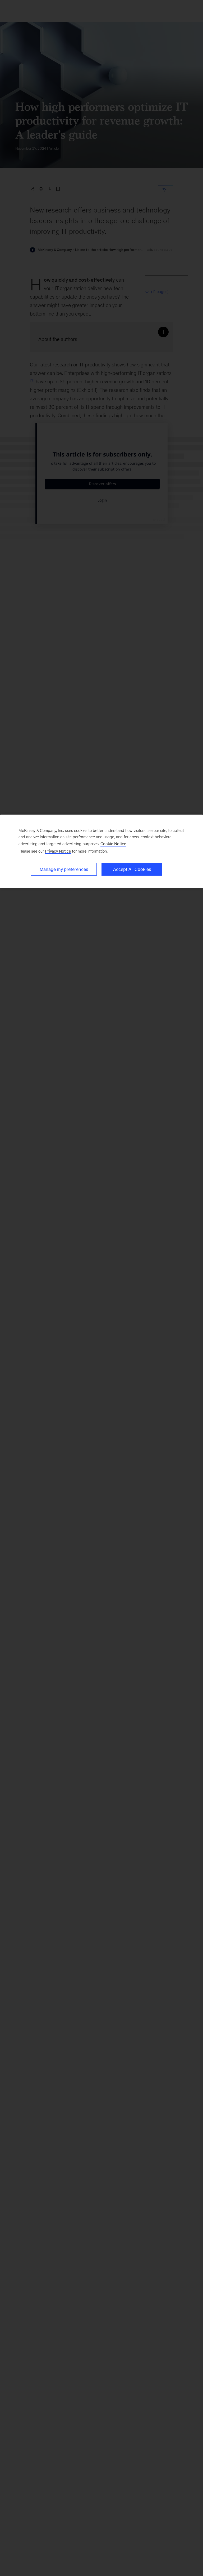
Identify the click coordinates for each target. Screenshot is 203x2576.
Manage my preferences (64, 869)
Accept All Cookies (132, 869)
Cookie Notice (113, 844)
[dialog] (101, 852)
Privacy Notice (58, 851)
